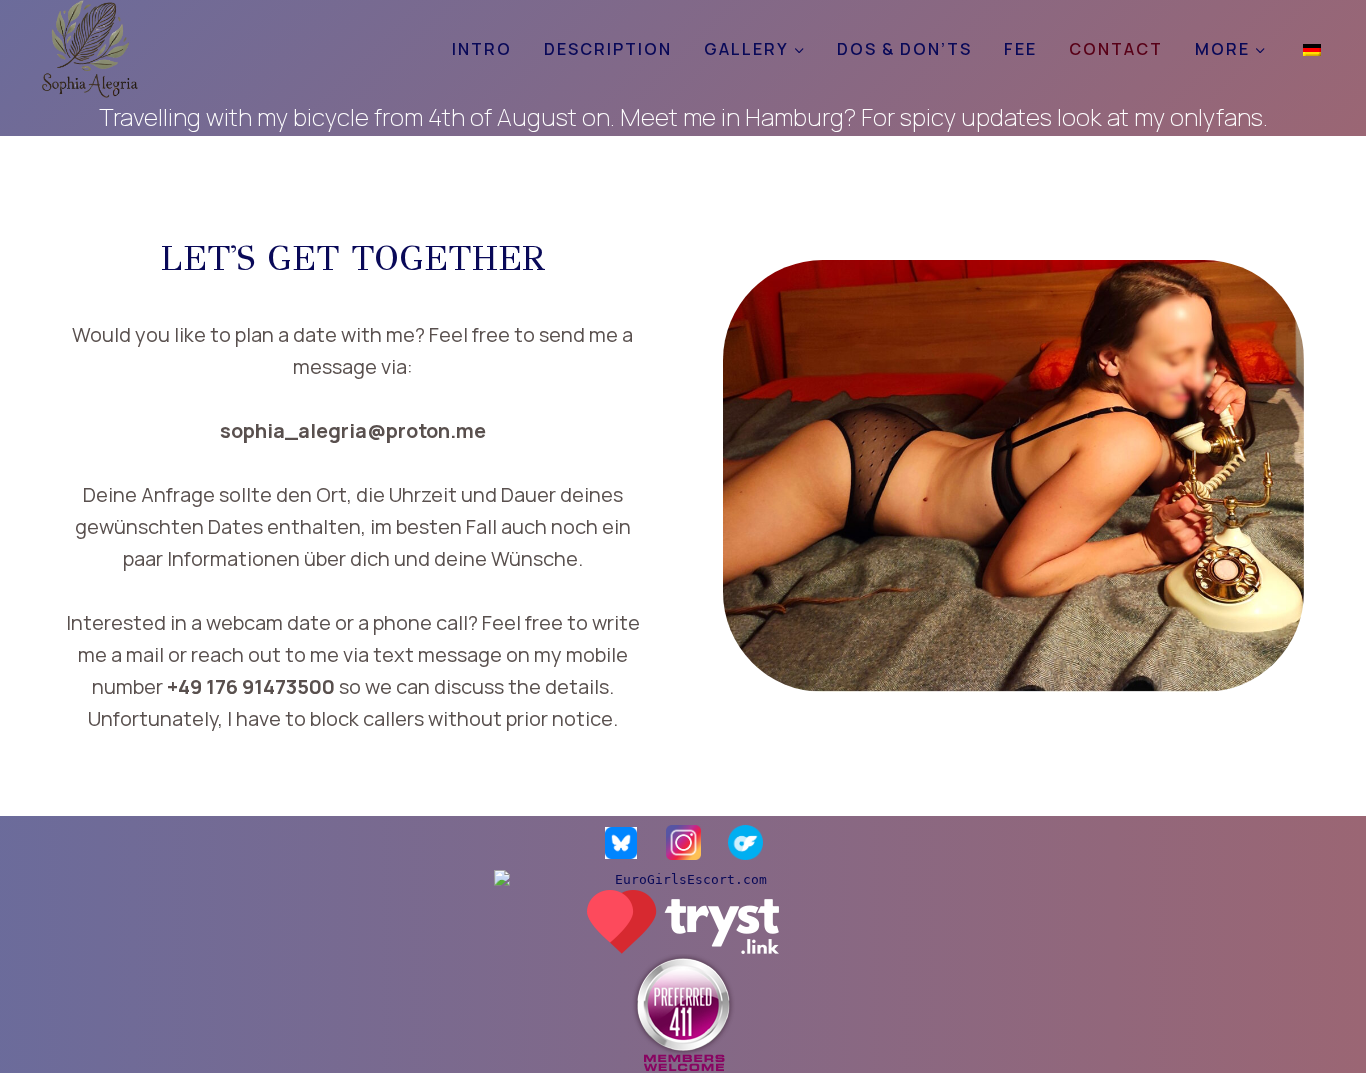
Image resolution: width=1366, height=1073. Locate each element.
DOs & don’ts (904, 49)
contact (1116, 49)
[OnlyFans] (745, 843)
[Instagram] (683, 843)
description (608, 49)
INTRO (482, 49)
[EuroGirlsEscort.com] (683, 880)
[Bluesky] (621, 843)
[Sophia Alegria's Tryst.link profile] (683, 922)
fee (1020, 49)
